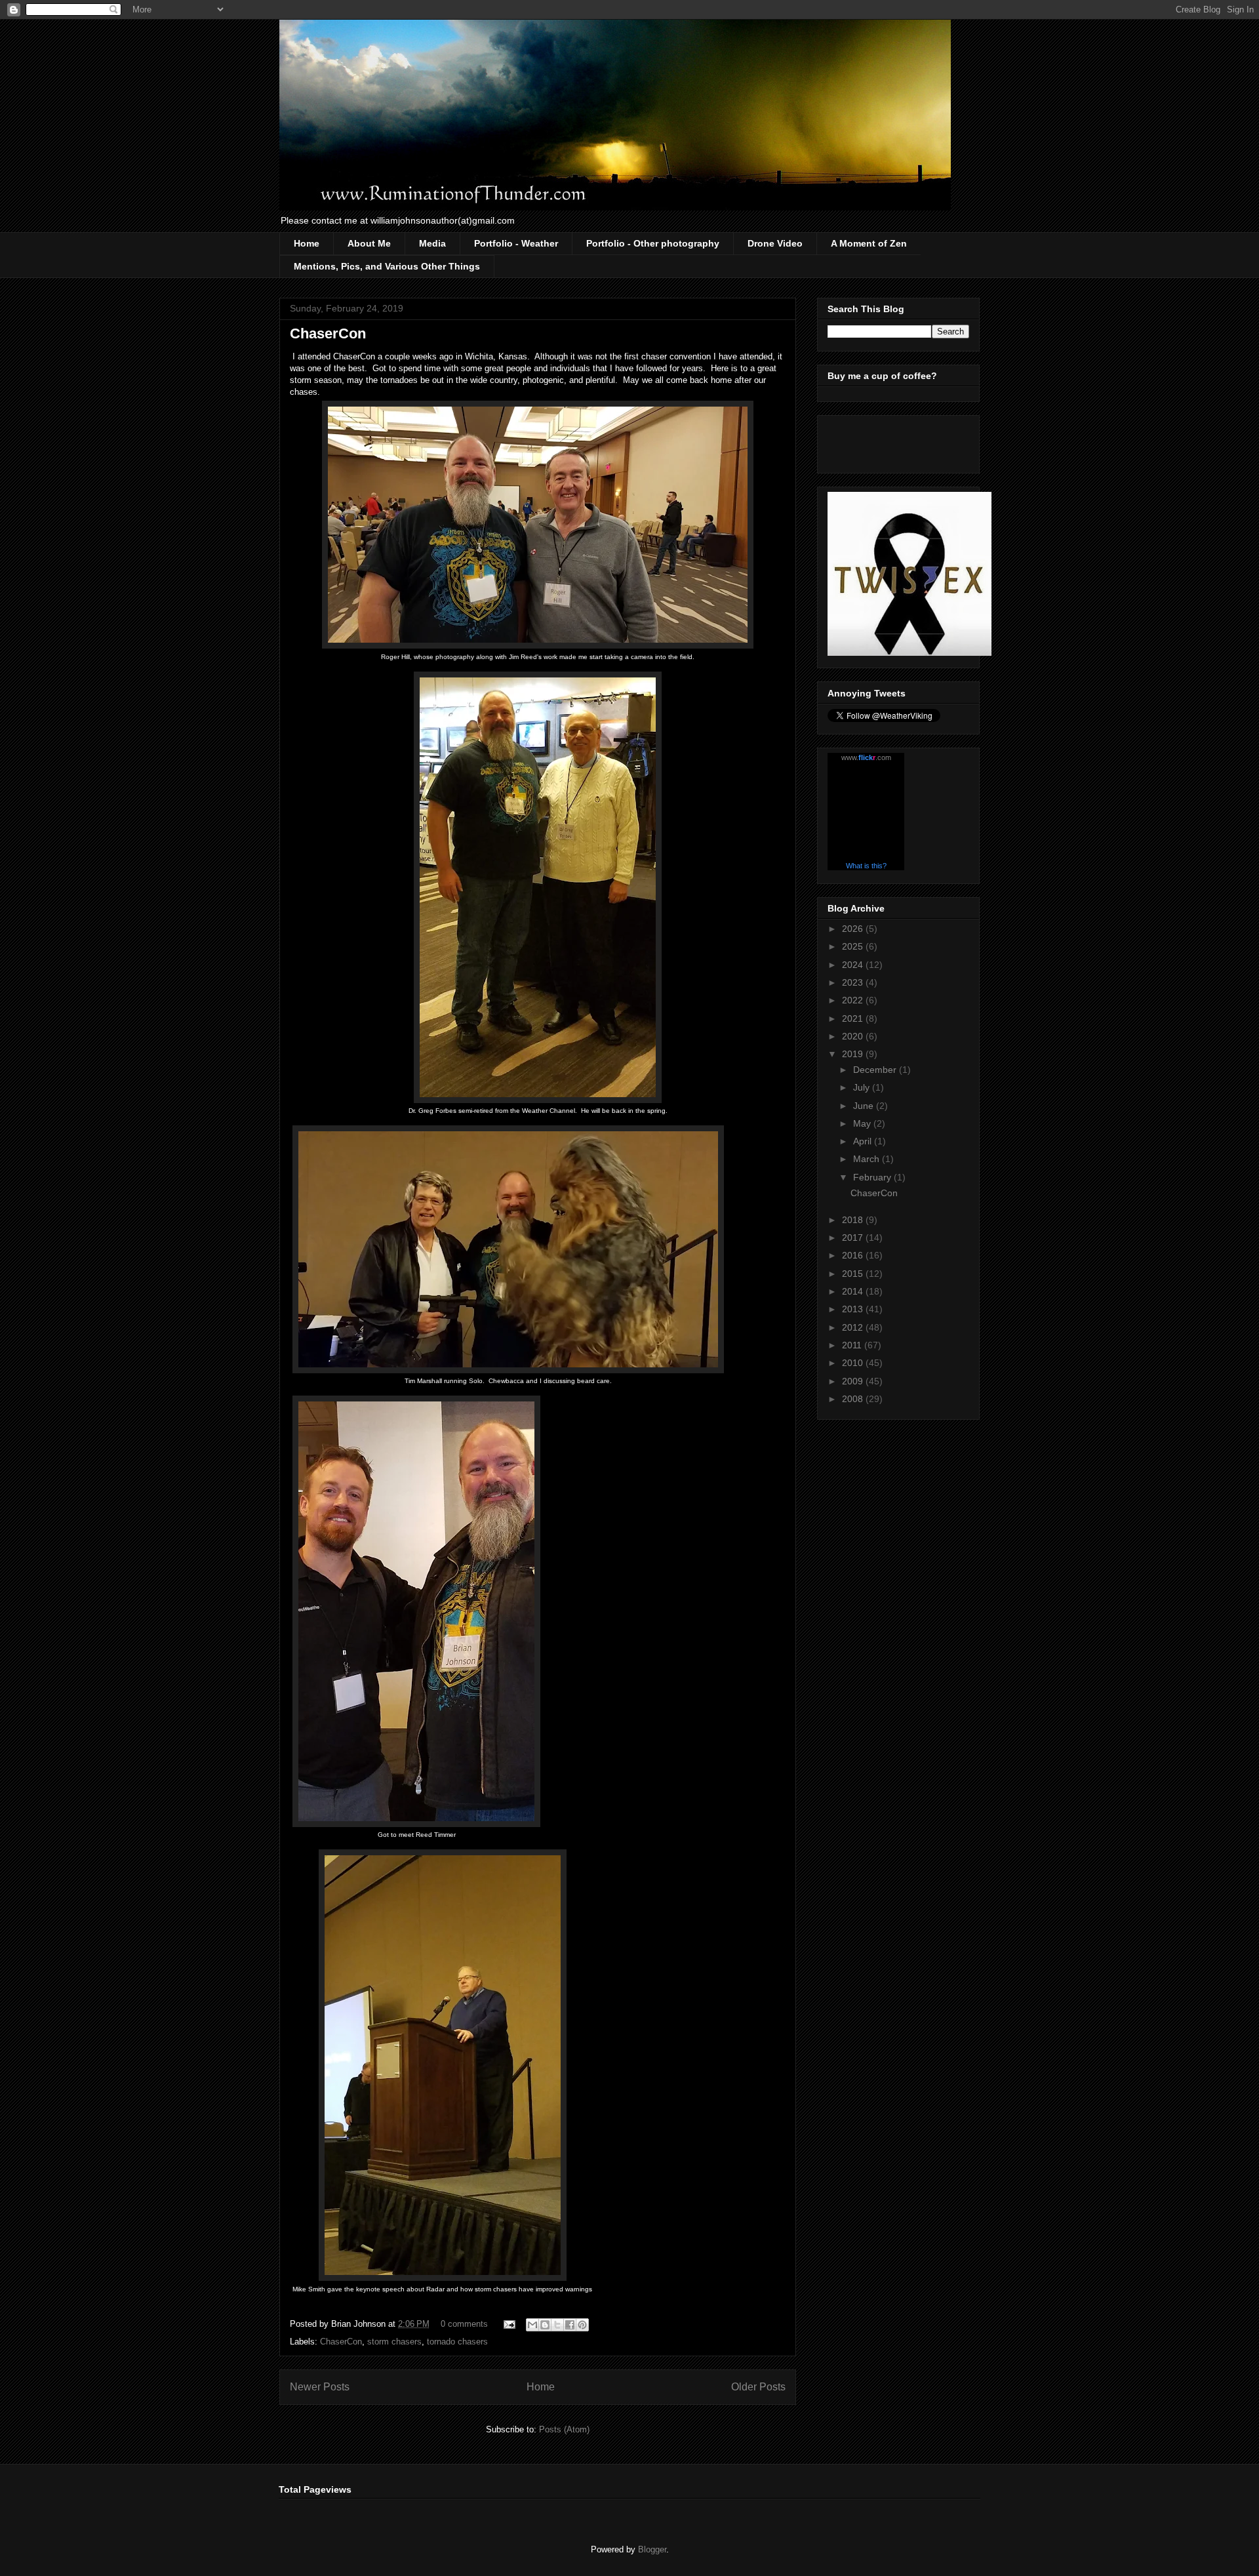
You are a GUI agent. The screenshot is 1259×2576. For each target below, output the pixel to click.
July (863, 1087)
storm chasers (394, 2342)
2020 (854, 1036)
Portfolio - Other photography (653, 243)
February (873, 1177)
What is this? (866, 866)
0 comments (464, 2324)
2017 (854, 1238)
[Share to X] (557, 2325)
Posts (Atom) (564, 2429)
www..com (866, 757)
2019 (854, 1054)
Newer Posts (320, 2387)
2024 (854, 965)
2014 (854, 1291)
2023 (854, 982)
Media (432, 243)
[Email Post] (509, 2324)
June (865, 1106)
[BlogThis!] (545, 2325)
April (864, 1141)
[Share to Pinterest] (582, 2325)
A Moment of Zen (869, 243)
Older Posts (758, 2387)
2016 (854, 1255)
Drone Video (775, 243)
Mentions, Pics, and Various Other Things (387, 266)
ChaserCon (328, 333)
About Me (369, 243)
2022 (854, 1000)
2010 (854, 1363)
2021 (854, 1018)
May (863, 1123)
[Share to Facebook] (570, 2325)
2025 (854, 946)
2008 (854, 1399)
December (876, 1070)
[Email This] (532, 2325)
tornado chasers (457, 2342)
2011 (853, 1345)
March (868, 1159)
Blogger (652, 2549)
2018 (854, 1220)
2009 (854, 1381)
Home (307, 243)
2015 (854, 1274)
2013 (854, 1309)
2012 (854, 1327)
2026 (854, 929)
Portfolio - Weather (516, 243)
